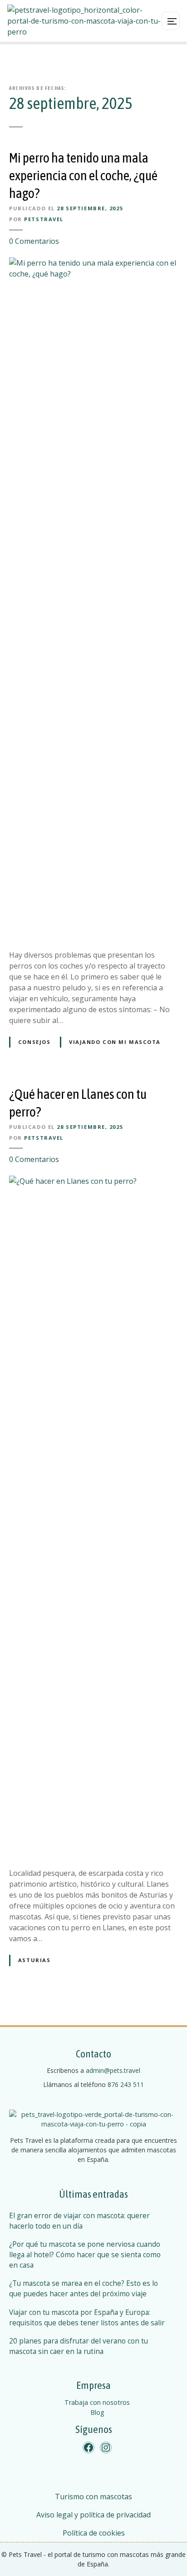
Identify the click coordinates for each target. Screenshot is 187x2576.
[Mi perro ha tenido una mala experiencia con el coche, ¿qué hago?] (93, 263)
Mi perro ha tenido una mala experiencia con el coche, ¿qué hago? (83, 175)
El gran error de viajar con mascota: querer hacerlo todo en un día (79, 2221)
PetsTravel (44, 219)
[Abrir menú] (171, 21)
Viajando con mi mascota (115, 1042)
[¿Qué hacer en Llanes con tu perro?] (93, 1181)
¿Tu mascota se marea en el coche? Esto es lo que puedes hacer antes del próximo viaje (84, 2289)
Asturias (34, 1960)
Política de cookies (94, 2533)
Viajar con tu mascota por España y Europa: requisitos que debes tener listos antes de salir (87, 2318)
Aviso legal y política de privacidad (93, 2515)
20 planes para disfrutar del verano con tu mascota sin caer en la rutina (79, 2346)
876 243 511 (126, 2084)
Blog (97, 2412)
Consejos (34, 1042)
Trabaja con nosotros (97, 2402)
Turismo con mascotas (93, 2497)
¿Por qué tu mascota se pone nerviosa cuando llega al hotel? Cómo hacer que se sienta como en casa (85, 2255)
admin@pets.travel (113, 2070)
